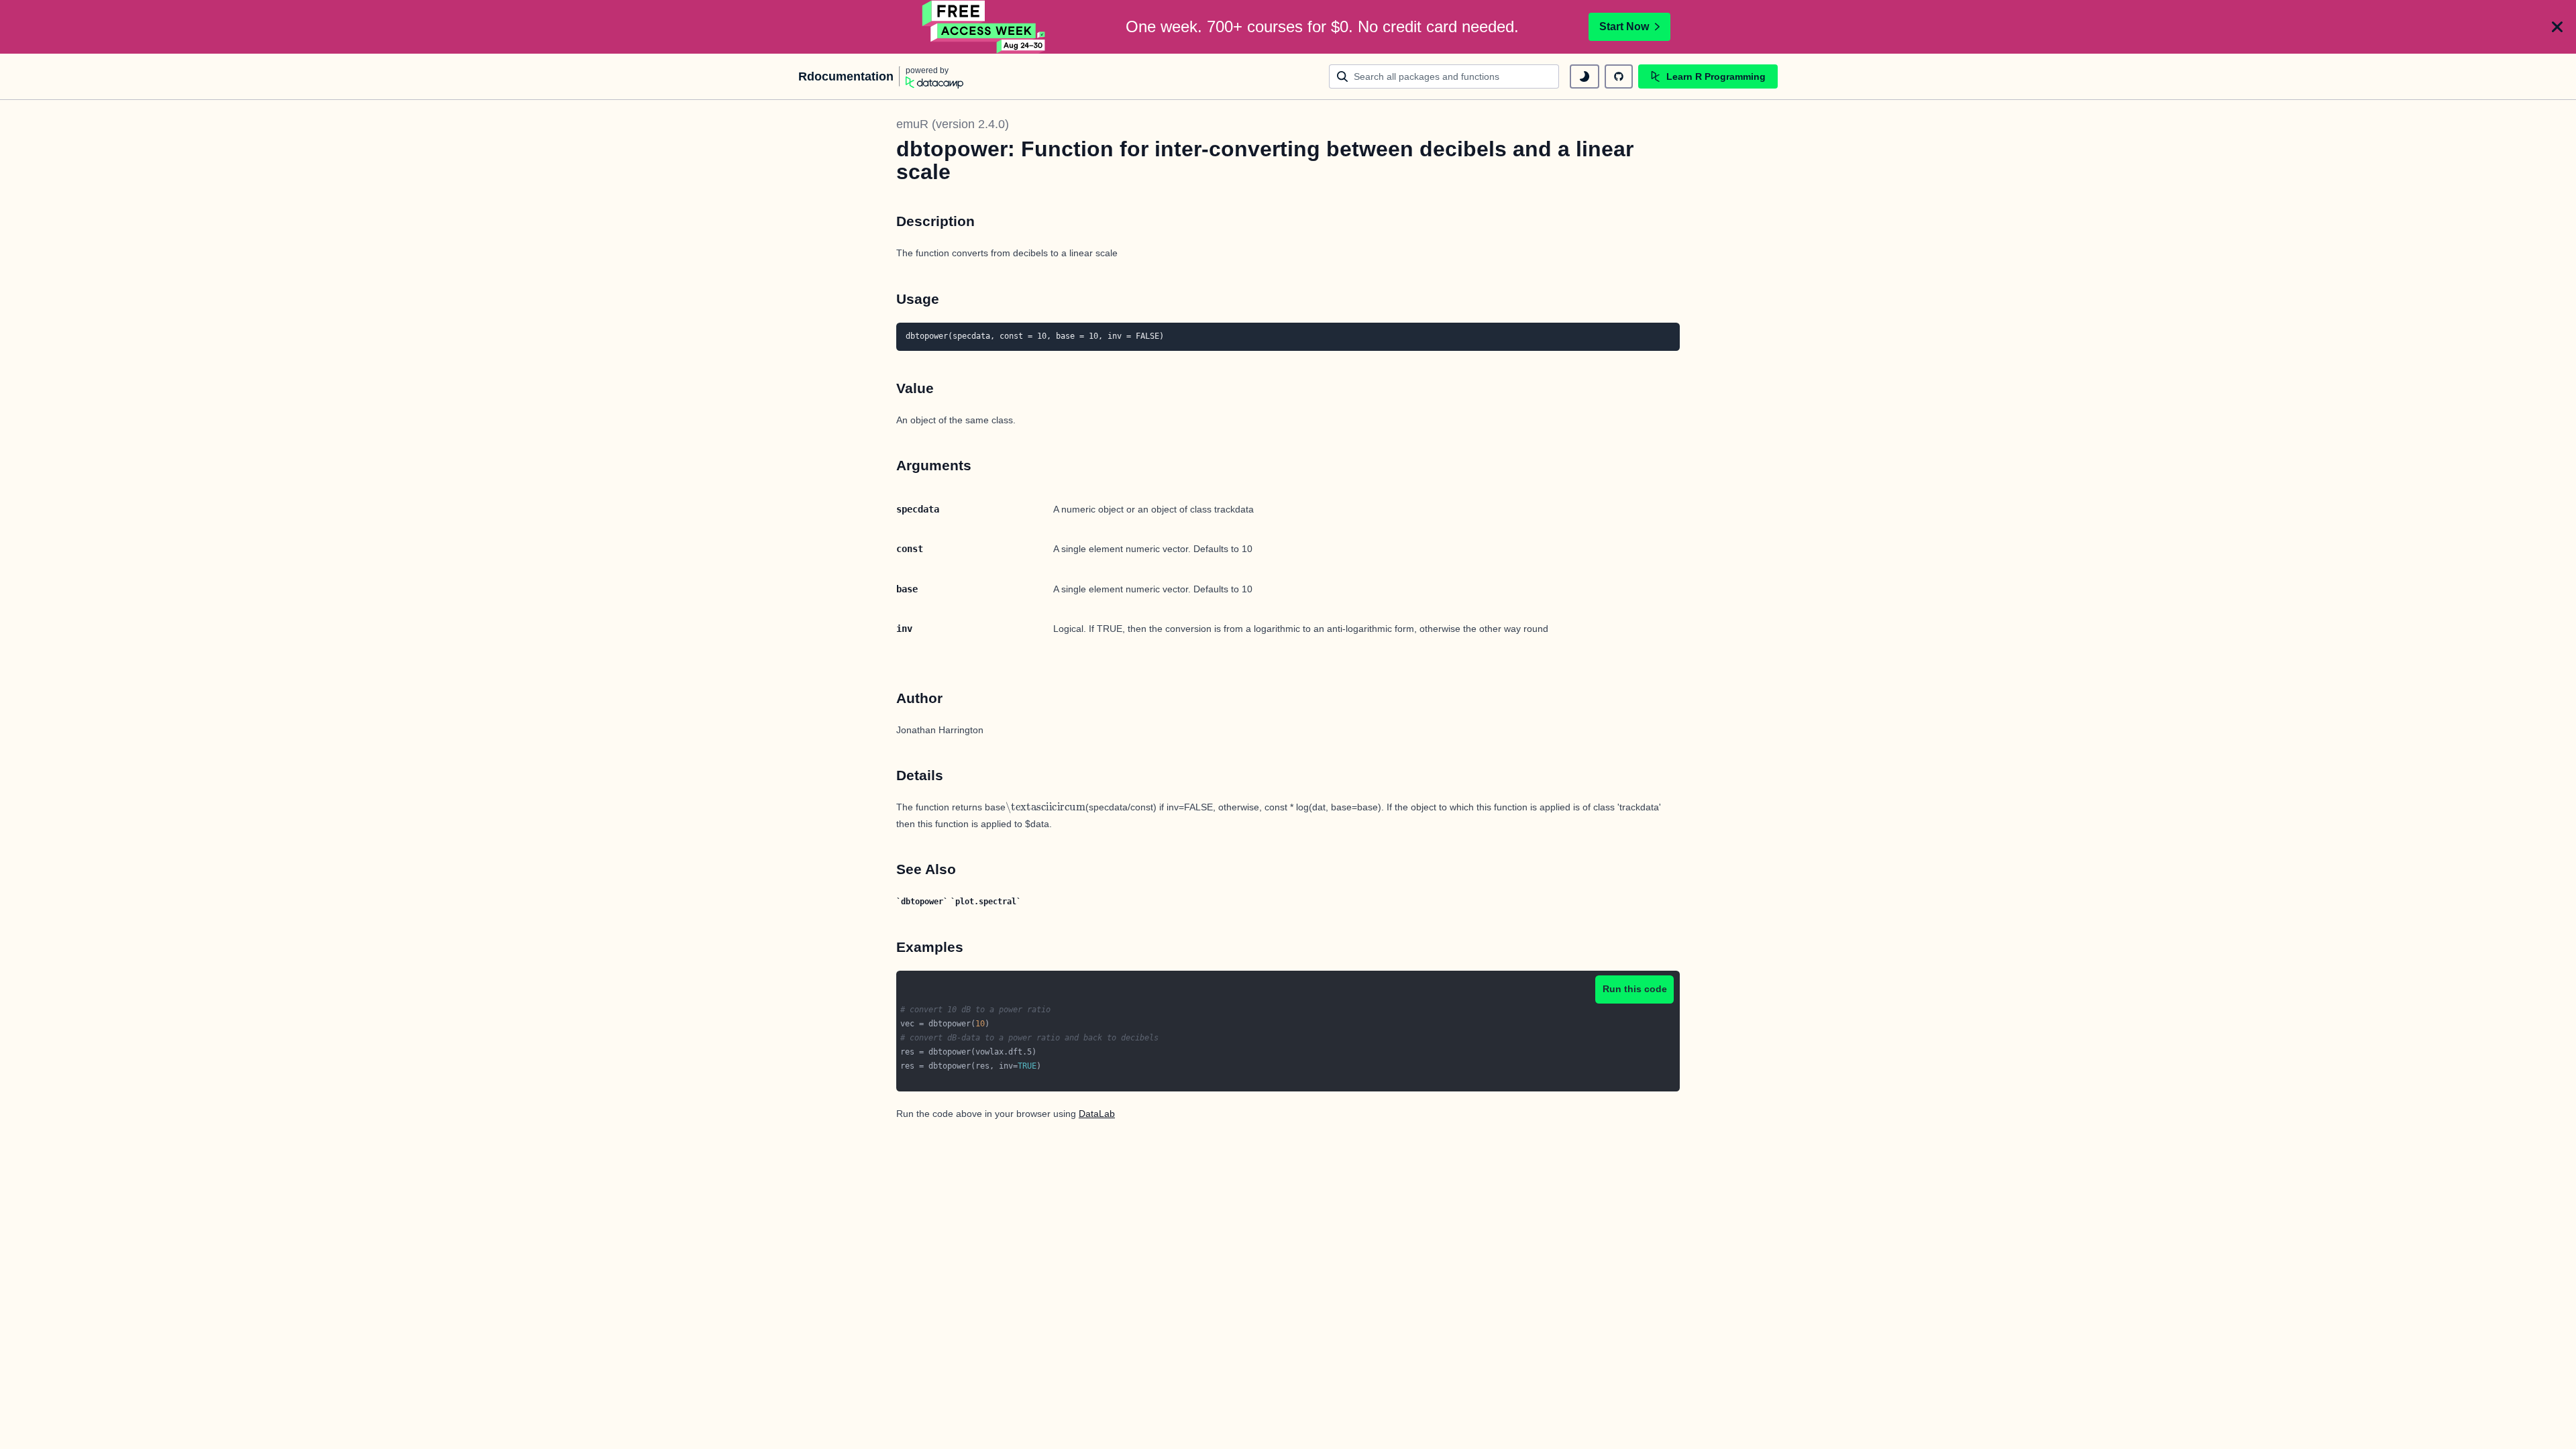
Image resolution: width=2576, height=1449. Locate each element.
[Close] (2557, 27)
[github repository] (1619, 76)
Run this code (1635, 989)
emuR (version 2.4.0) (953, 124)
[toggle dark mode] (1585, 76)
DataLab (1097, 1114)
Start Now (1624, 26)
